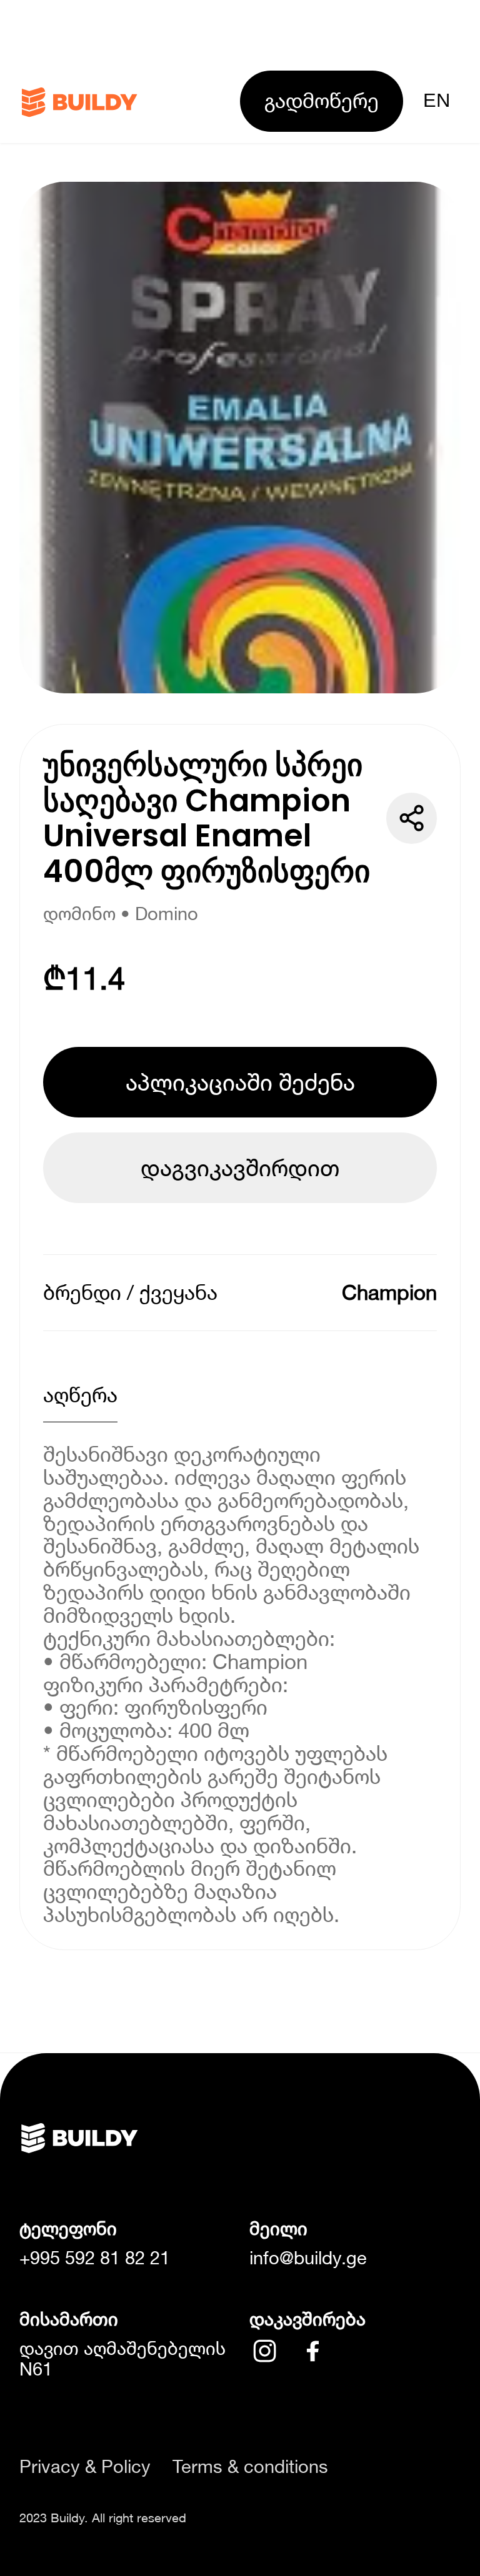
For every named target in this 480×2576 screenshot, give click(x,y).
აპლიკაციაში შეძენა (240, 1082)
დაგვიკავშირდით (240, 1167)
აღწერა (80, 1395)
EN (437, 100)
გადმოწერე (322, 100)
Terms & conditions (250, 2466)
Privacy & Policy (85, 2466)
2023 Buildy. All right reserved (103, 2517)
